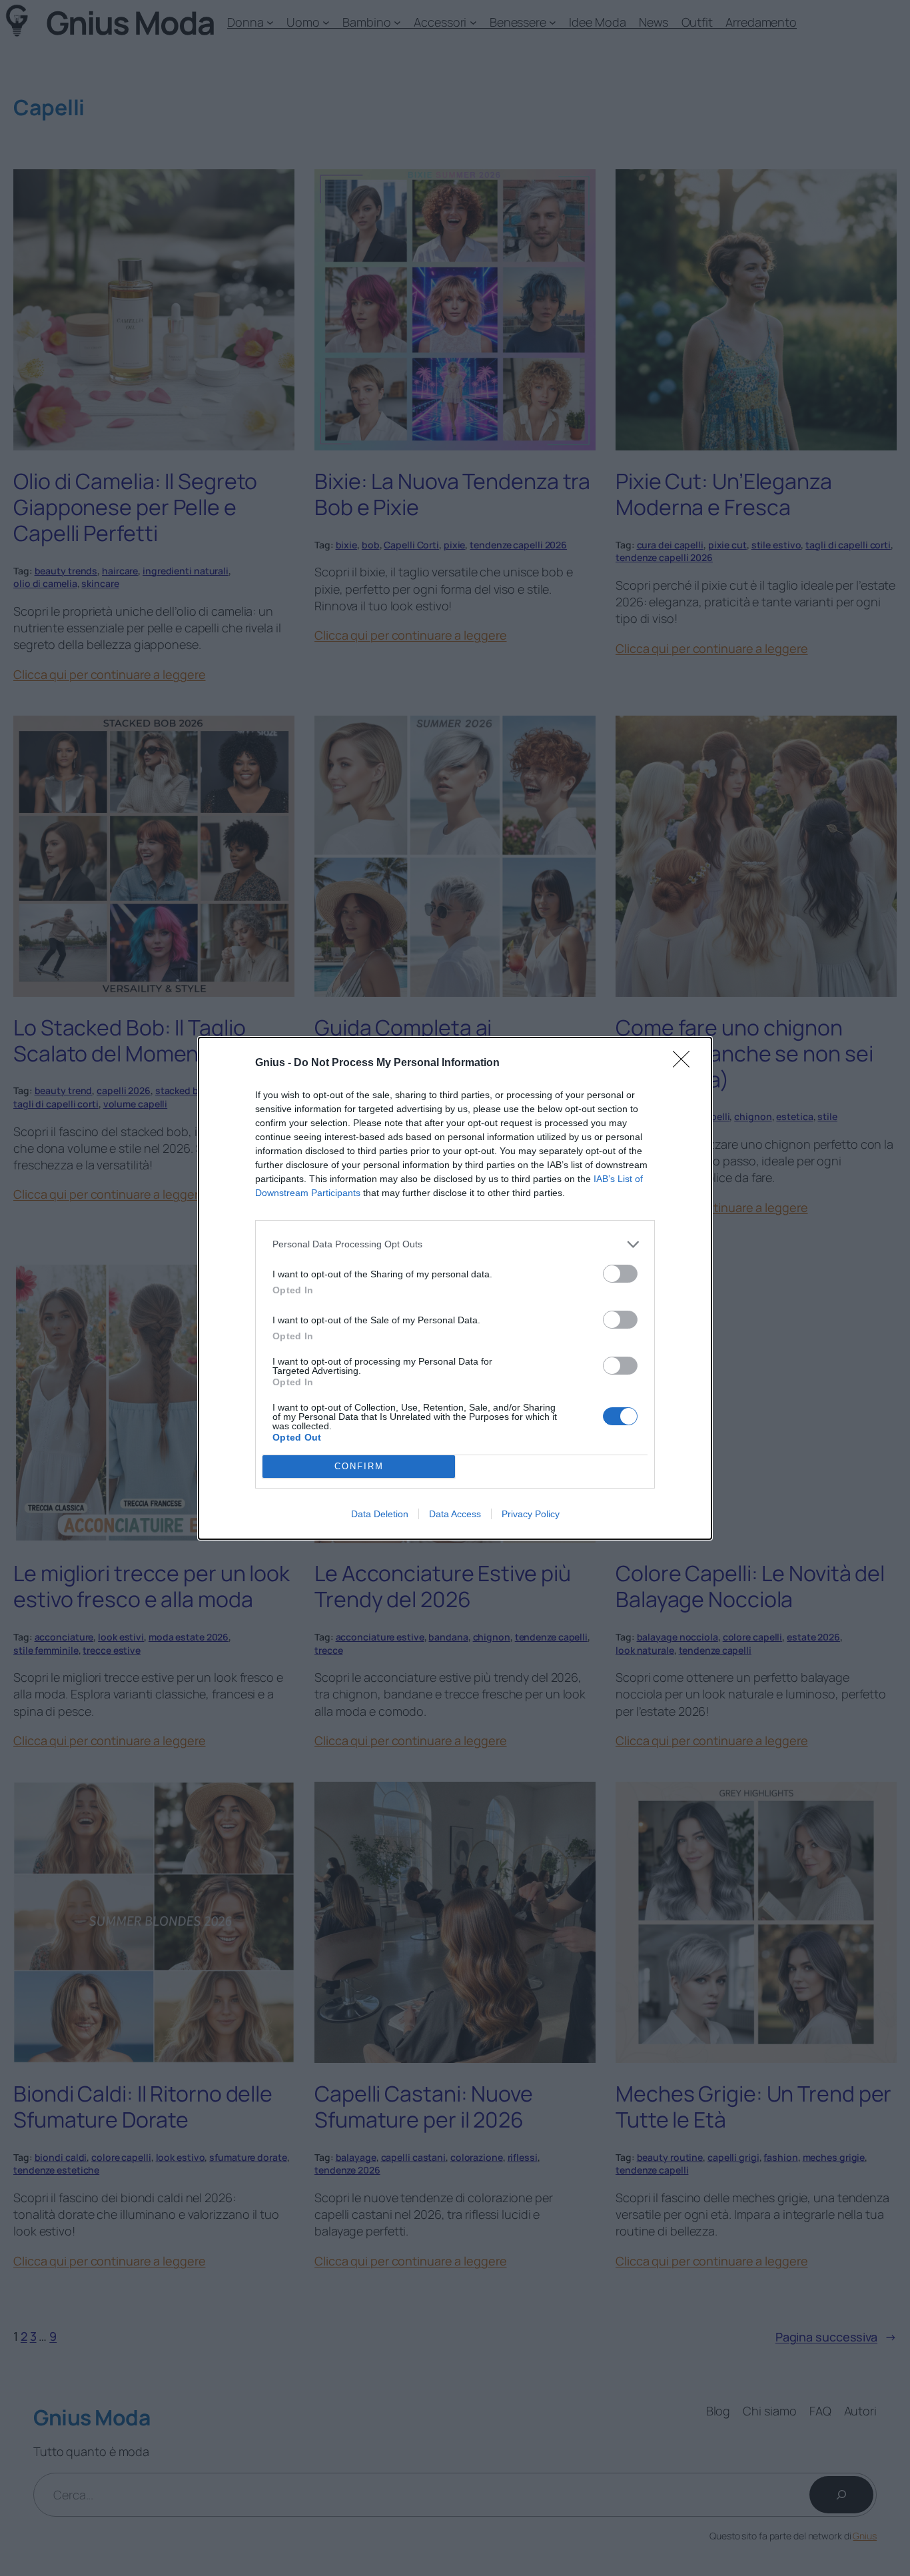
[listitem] (455, 1244)
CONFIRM (359, 1466)
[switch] (620, 1274)
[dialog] (455, 1288)
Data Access (455, 1514)
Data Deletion (380, 1514)
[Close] (685, 1063)
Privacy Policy (531, 1514)
